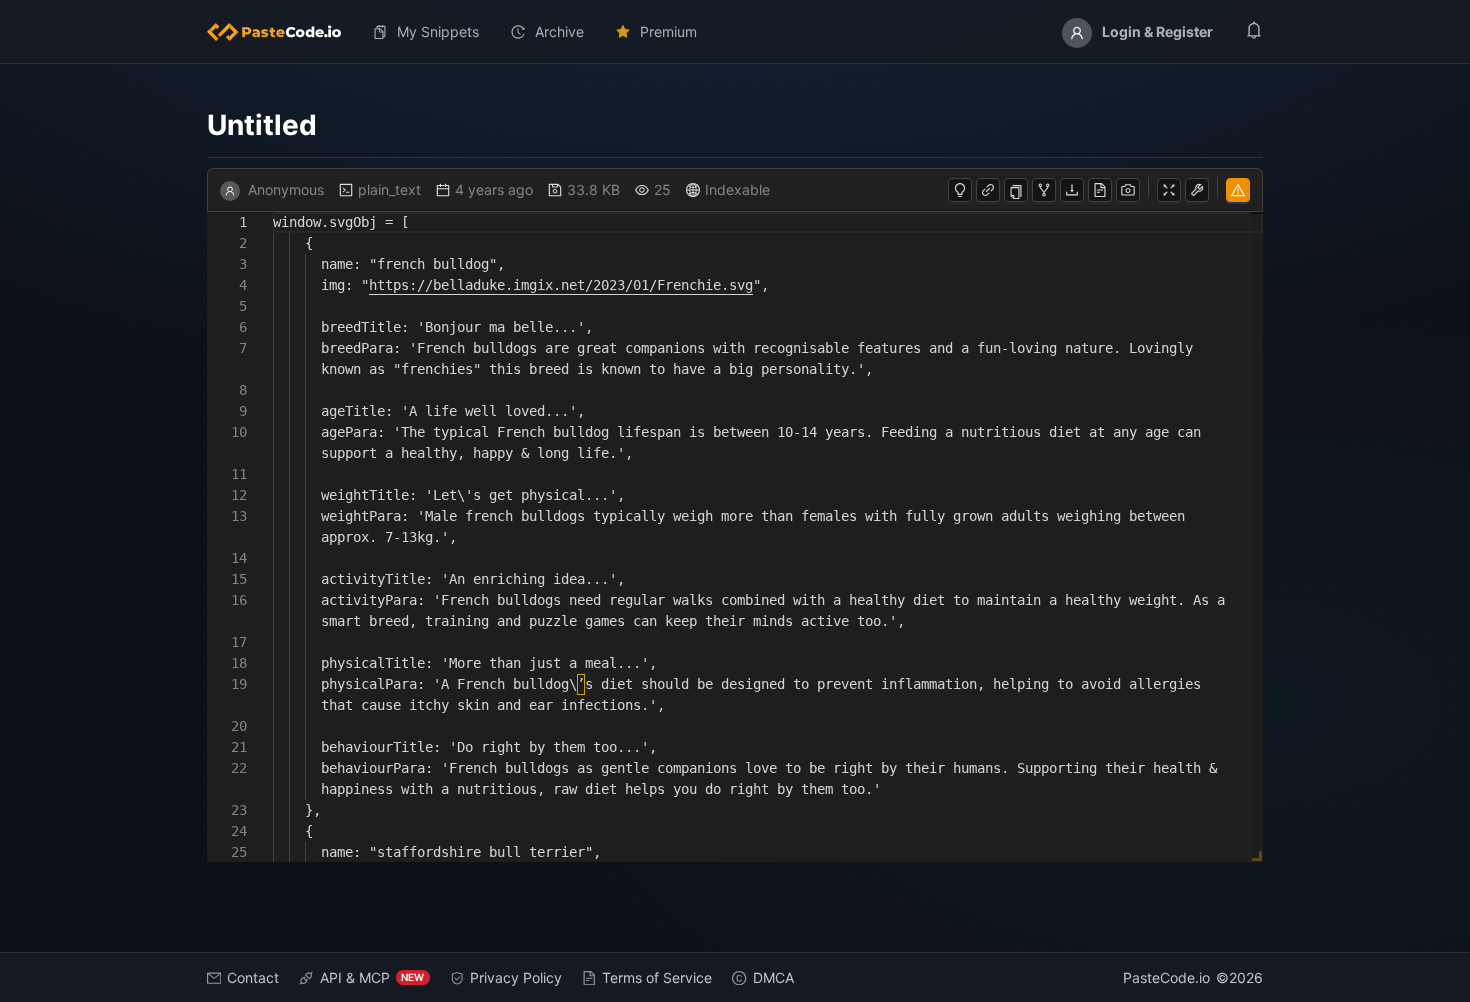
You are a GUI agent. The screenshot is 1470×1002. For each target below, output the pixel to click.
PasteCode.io (1166, 977)
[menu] (735, 32)
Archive (559, 31)
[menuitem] (282, 32)
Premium (668, 31)
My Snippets (438, 31)
